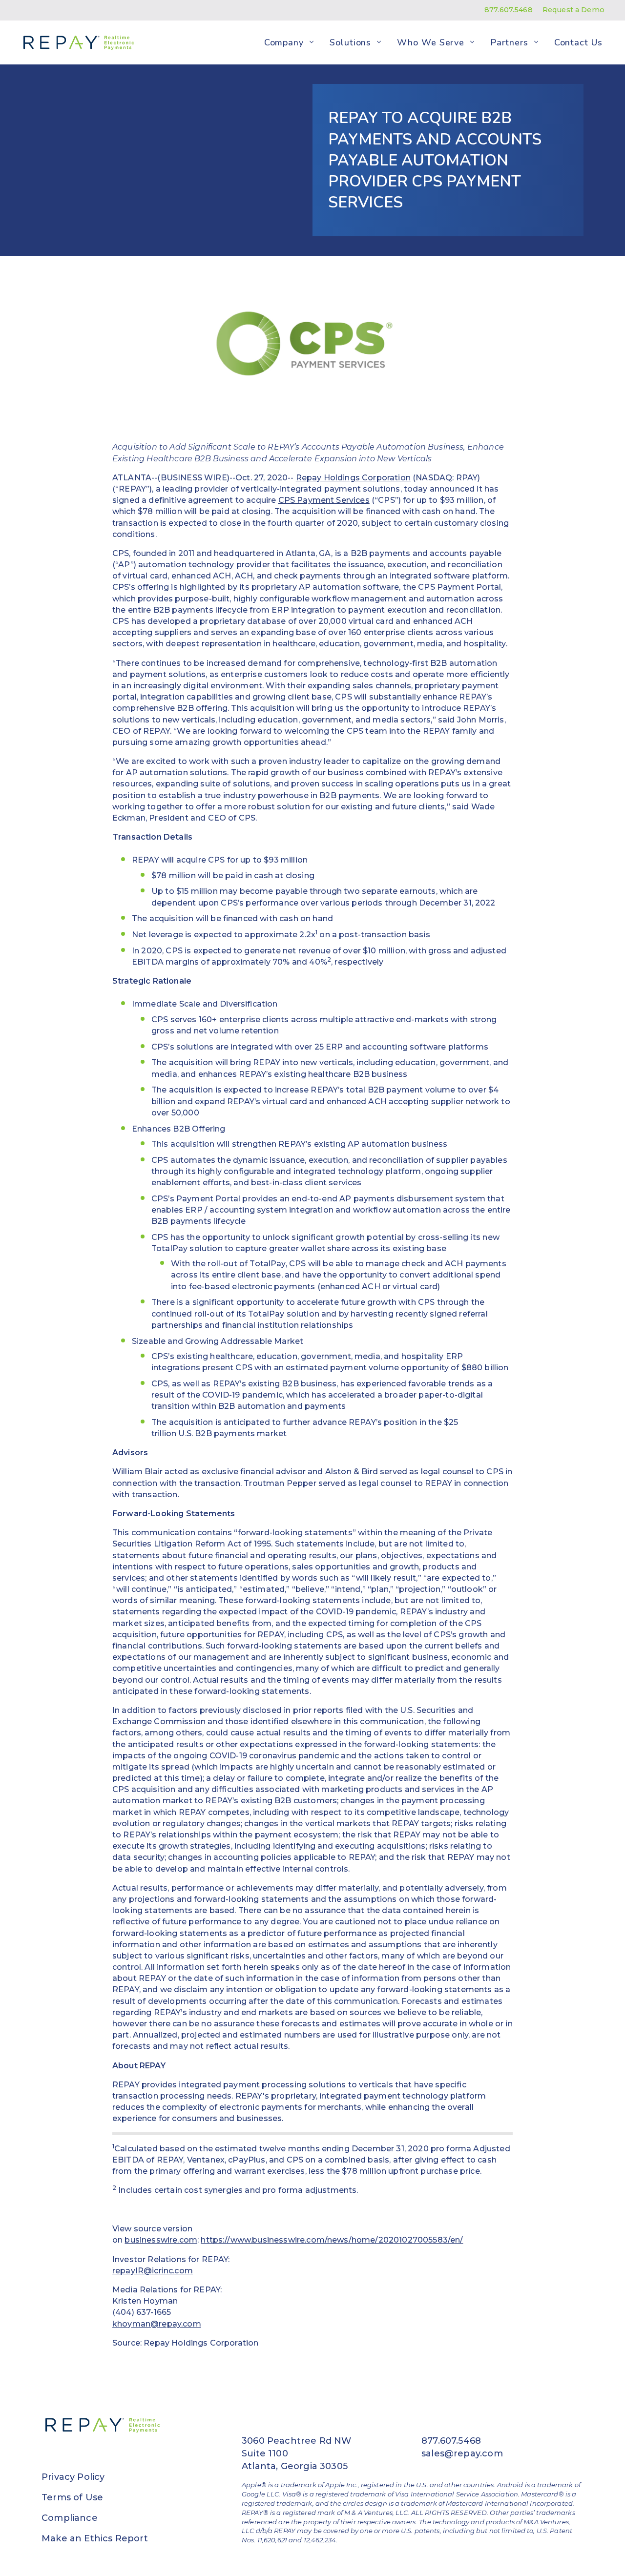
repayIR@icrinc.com (153, 2271)
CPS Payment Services (324, 500)
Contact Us (578, 42)
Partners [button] (509, 42)
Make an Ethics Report (95, 2538)
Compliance (70, 2518)
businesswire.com (161, 2240)
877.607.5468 (509, 10)
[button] (312, 42)
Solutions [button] (350, 42)
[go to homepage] (77, 42)
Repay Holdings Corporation (353, 478)
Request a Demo (573, 10)
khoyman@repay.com (157, 2324)
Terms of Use (72, 2497)
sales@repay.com (462, 2453)
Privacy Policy (73, 2477)
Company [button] (284, 42)
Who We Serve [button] (431, 42)
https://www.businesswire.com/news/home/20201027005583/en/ (332, 2240)
